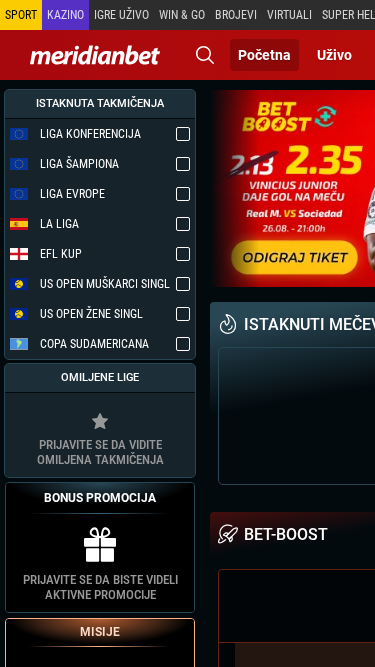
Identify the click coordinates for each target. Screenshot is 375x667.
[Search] (205, 55)
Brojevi (236, 15)
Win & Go (182, 15)
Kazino (65, 15)
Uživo (334, 55)
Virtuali (289, 15)
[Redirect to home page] (95, 55)
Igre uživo (121, 15)
